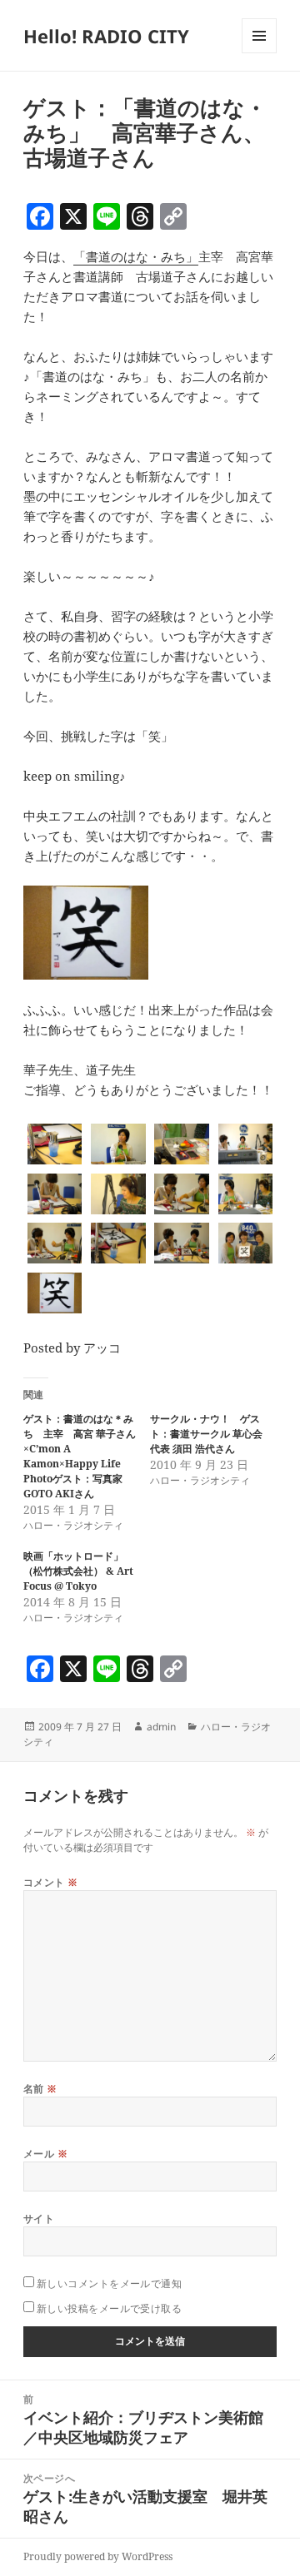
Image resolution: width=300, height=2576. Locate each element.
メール (45, 2154)
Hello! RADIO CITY (106, 36)
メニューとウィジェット (259, 53)
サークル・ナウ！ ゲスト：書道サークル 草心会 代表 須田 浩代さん (206, 1434)
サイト (39, 2219)
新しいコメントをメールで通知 (110, 2283)
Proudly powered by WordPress (98, 2556)
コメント (51, 1882)
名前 (40, 2089)
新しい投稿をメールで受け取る (110, 2308)
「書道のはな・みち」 (136, 256)
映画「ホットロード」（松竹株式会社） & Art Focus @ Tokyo (78, 1571)
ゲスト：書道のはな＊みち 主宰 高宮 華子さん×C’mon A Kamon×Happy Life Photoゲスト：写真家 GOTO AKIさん (80, 1456)
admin (161, 1727)
